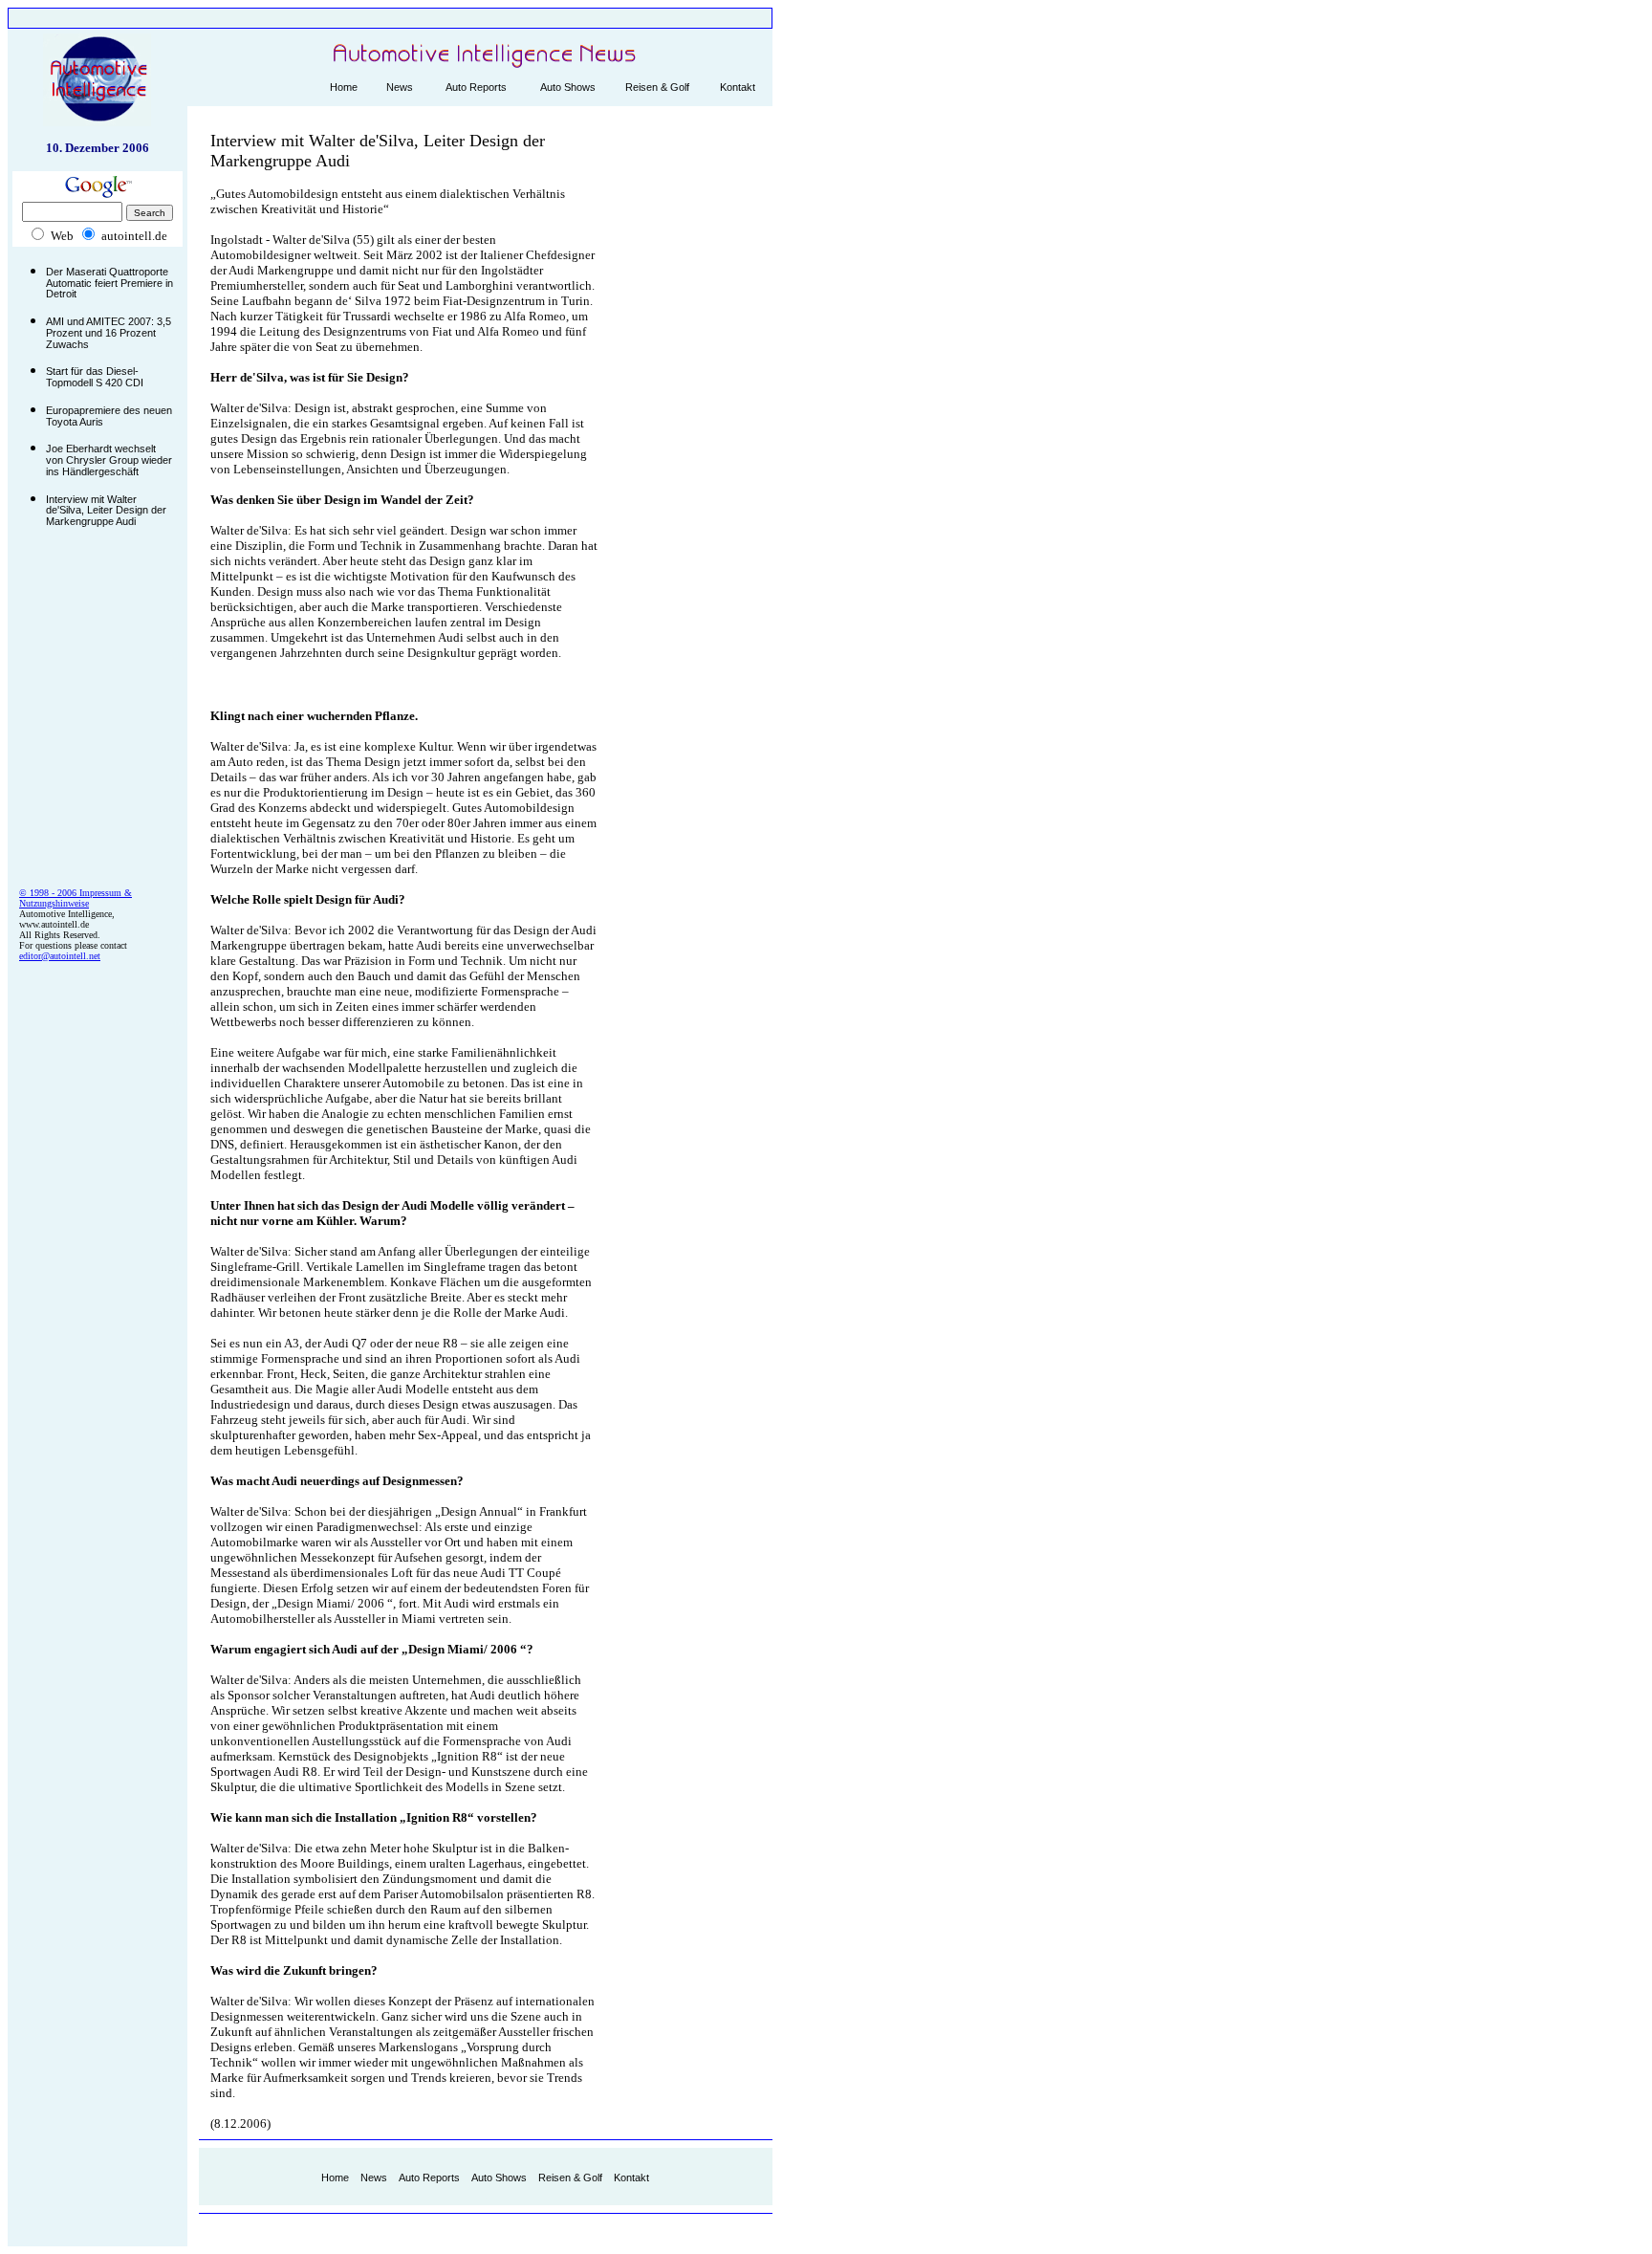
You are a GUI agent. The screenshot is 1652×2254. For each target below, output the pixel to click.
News (400, 87)
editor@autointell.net (60, 956)
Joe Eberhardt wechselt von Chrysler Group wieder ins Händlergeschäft (109, 460)
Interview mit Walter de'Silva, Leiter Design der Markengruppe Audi (106, 510)
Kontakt (738, 87)
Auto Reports (476, 87)
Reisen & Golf (657, 87)
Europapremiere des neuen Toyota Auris (109, 416)
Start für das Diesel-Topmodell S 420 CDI (95, 377)
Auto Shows (568, 87)
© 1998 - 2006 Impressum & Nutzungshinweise (76, 898)
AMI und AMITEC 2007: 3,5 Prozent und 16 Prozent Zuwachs (109, 332)
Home (344, 87)
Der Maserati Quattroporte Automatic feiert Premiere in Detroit (109, 283)
